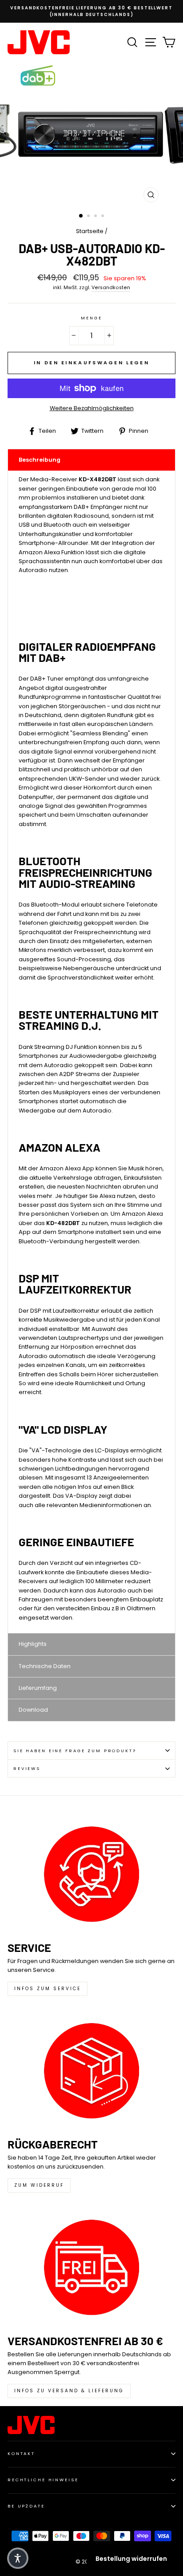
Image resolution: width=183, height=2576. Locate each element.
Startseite (90, 231)
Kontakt (21, 2453)
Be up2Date (26, 2506)
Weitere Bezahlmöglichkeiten (92, 408)
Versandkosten (111, 288)
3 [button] (96, 217)
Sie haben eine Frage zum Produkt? (75, 1751)
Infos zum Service (48, 1989)
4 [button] (103, 217)
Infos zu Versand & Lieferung (69, 2391)
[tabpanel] (91, 1052)
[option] (91, 11)
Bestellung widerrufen (131, 2559)
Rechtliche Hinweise (43, 2480)
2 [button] (89, 217)
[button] (18, 2558)
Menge (91, 318)
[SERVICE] (91, 1874)
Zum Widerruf (39, 2185)
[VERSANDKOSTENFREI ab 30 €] (91, 2267)
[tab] (91, 460)
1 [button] (81, 216)
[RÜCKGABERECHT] (91, 2071)
